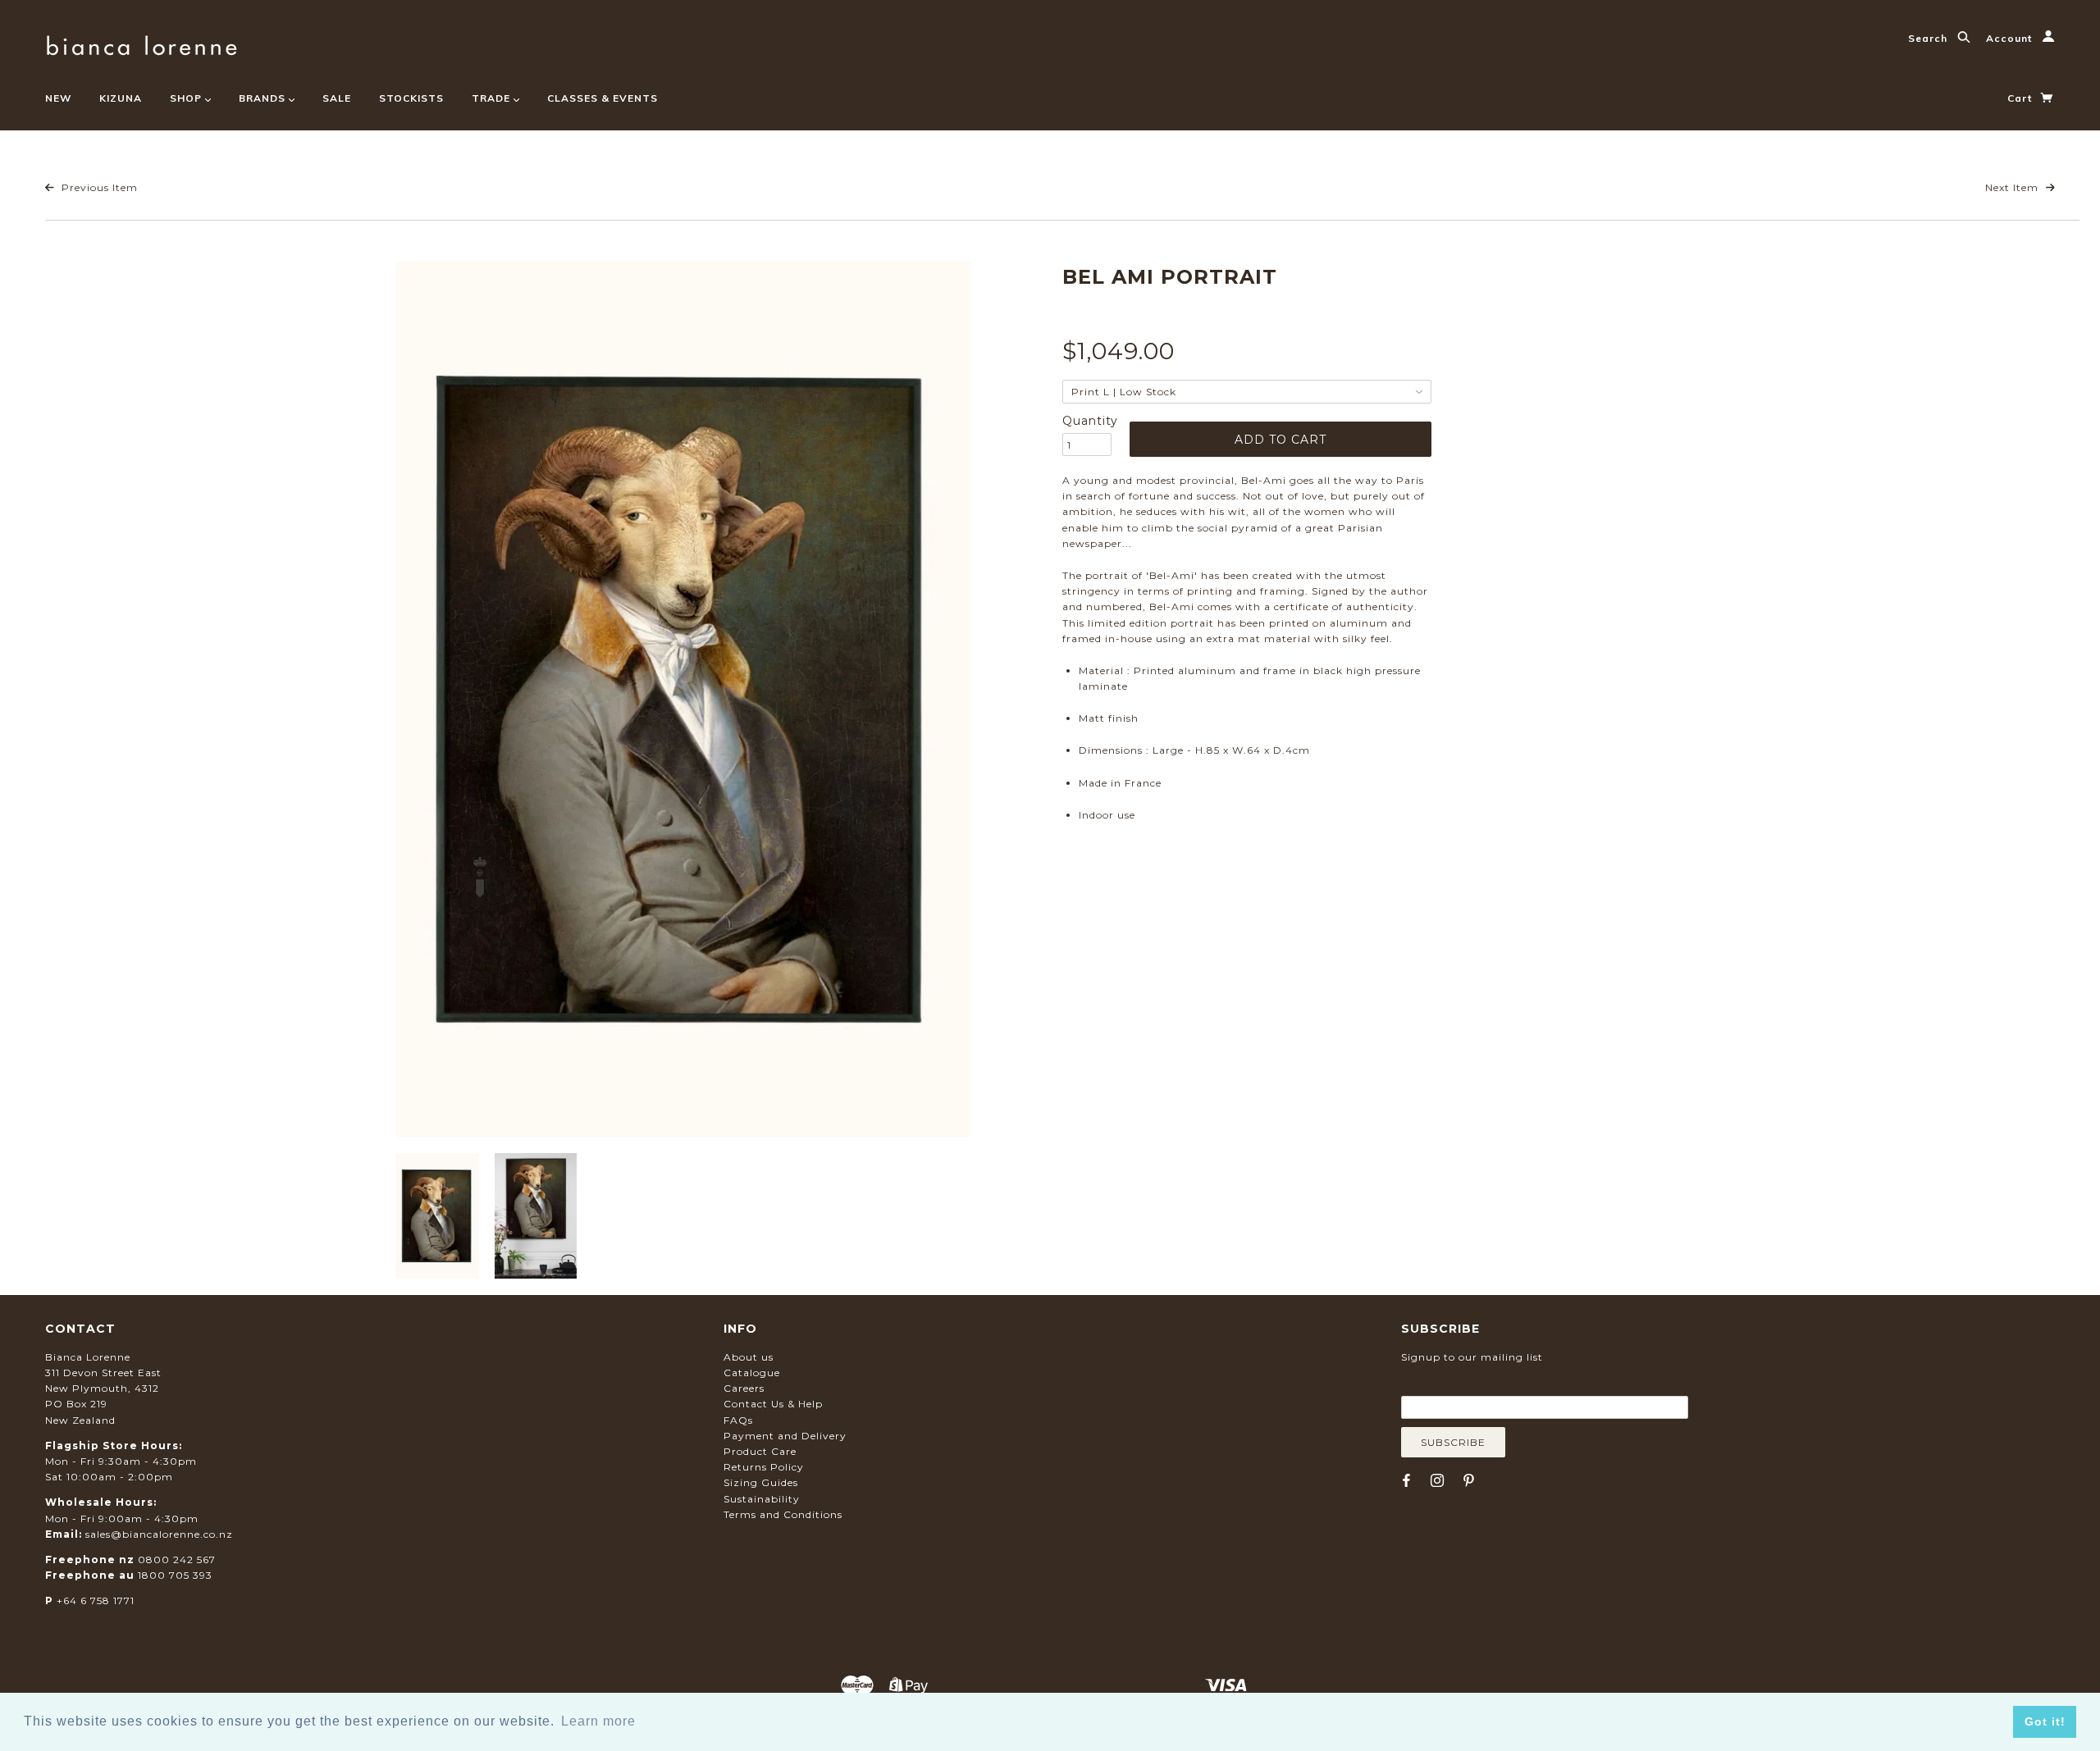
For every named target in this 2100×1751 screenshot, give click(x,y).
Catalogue (752, 1373)
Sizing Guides (761, 1482)
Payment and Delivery (785, 1436)
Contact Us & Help (773, 1404)
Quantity (1087, 421)
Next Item (2013, 187)
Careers (744, 1388)
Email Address (1481, 1384)
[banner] (142, 43)
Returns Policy (764, 1467)
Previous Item (98, 187)
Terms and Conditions (783, 1514)
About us (749, 1357)
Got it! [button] (2045, 1721)
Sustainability (762, 1499)
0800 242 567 (177, 1559)
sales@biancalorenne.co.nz (159, 1534)
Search (1929, 38)
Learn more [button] (598, 1721)
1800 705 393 (175, 1575)
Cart (2021, 98)
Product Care (760, 1451)
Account (2011, 38)
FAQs (738, 1420)
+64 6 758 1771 (96, 1601)
